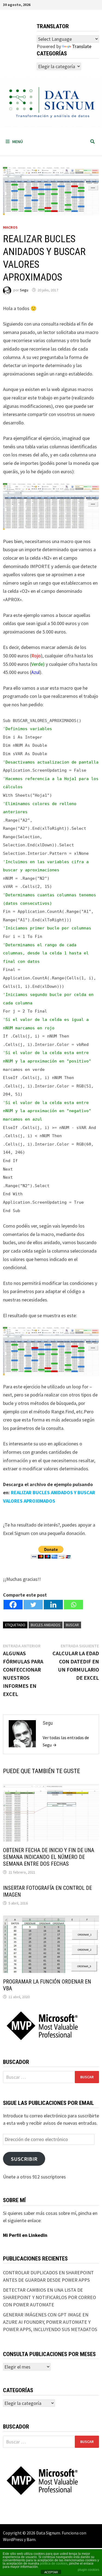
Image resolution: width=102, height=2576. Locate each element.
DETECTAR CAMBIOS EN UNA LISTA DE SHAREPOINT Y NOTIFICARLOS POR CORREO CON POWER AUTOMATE (50, 2297)
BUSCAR (72, 1625)
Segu (24, 290)
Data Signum (48, 2533)
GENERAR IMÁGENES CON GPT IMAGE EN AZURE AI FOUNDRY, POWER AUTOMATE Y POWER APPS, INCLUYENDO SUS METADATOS (50, 2322)
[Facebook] (13, 1605)
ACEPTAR (51, 2572)
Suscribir (24, 2159)
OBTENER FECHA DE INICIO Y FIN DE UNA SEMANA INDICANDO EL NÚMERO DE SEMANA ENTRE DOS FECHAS (49, 1857)
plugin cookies (89, 2570)
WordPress (13, 2539)
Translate (82, 46)
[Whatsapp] (73, 1605)
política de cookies (54, 2564)
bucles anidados (46, 1625)
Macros (10, 227)
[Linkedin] (53, 1605)
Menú (18, 141)
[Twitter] (33, 1605)
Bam (31, 2539)
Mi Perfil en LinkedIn (25, 2235)
